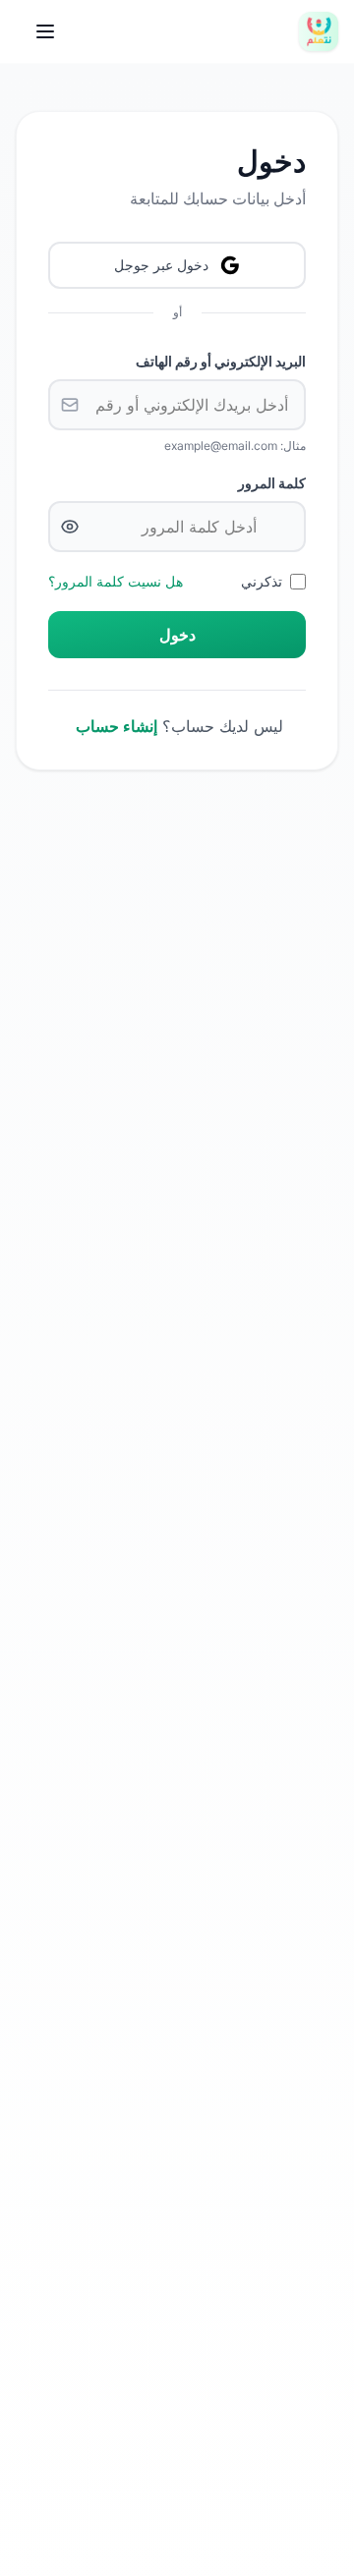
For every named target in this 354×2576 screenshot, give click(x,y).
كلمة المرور (272, 483)
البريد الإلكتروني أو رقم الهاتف (221, 361)
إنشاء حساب (117, 726)
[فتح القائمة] (45, 31)
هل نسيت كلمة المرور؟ (116, 581)
